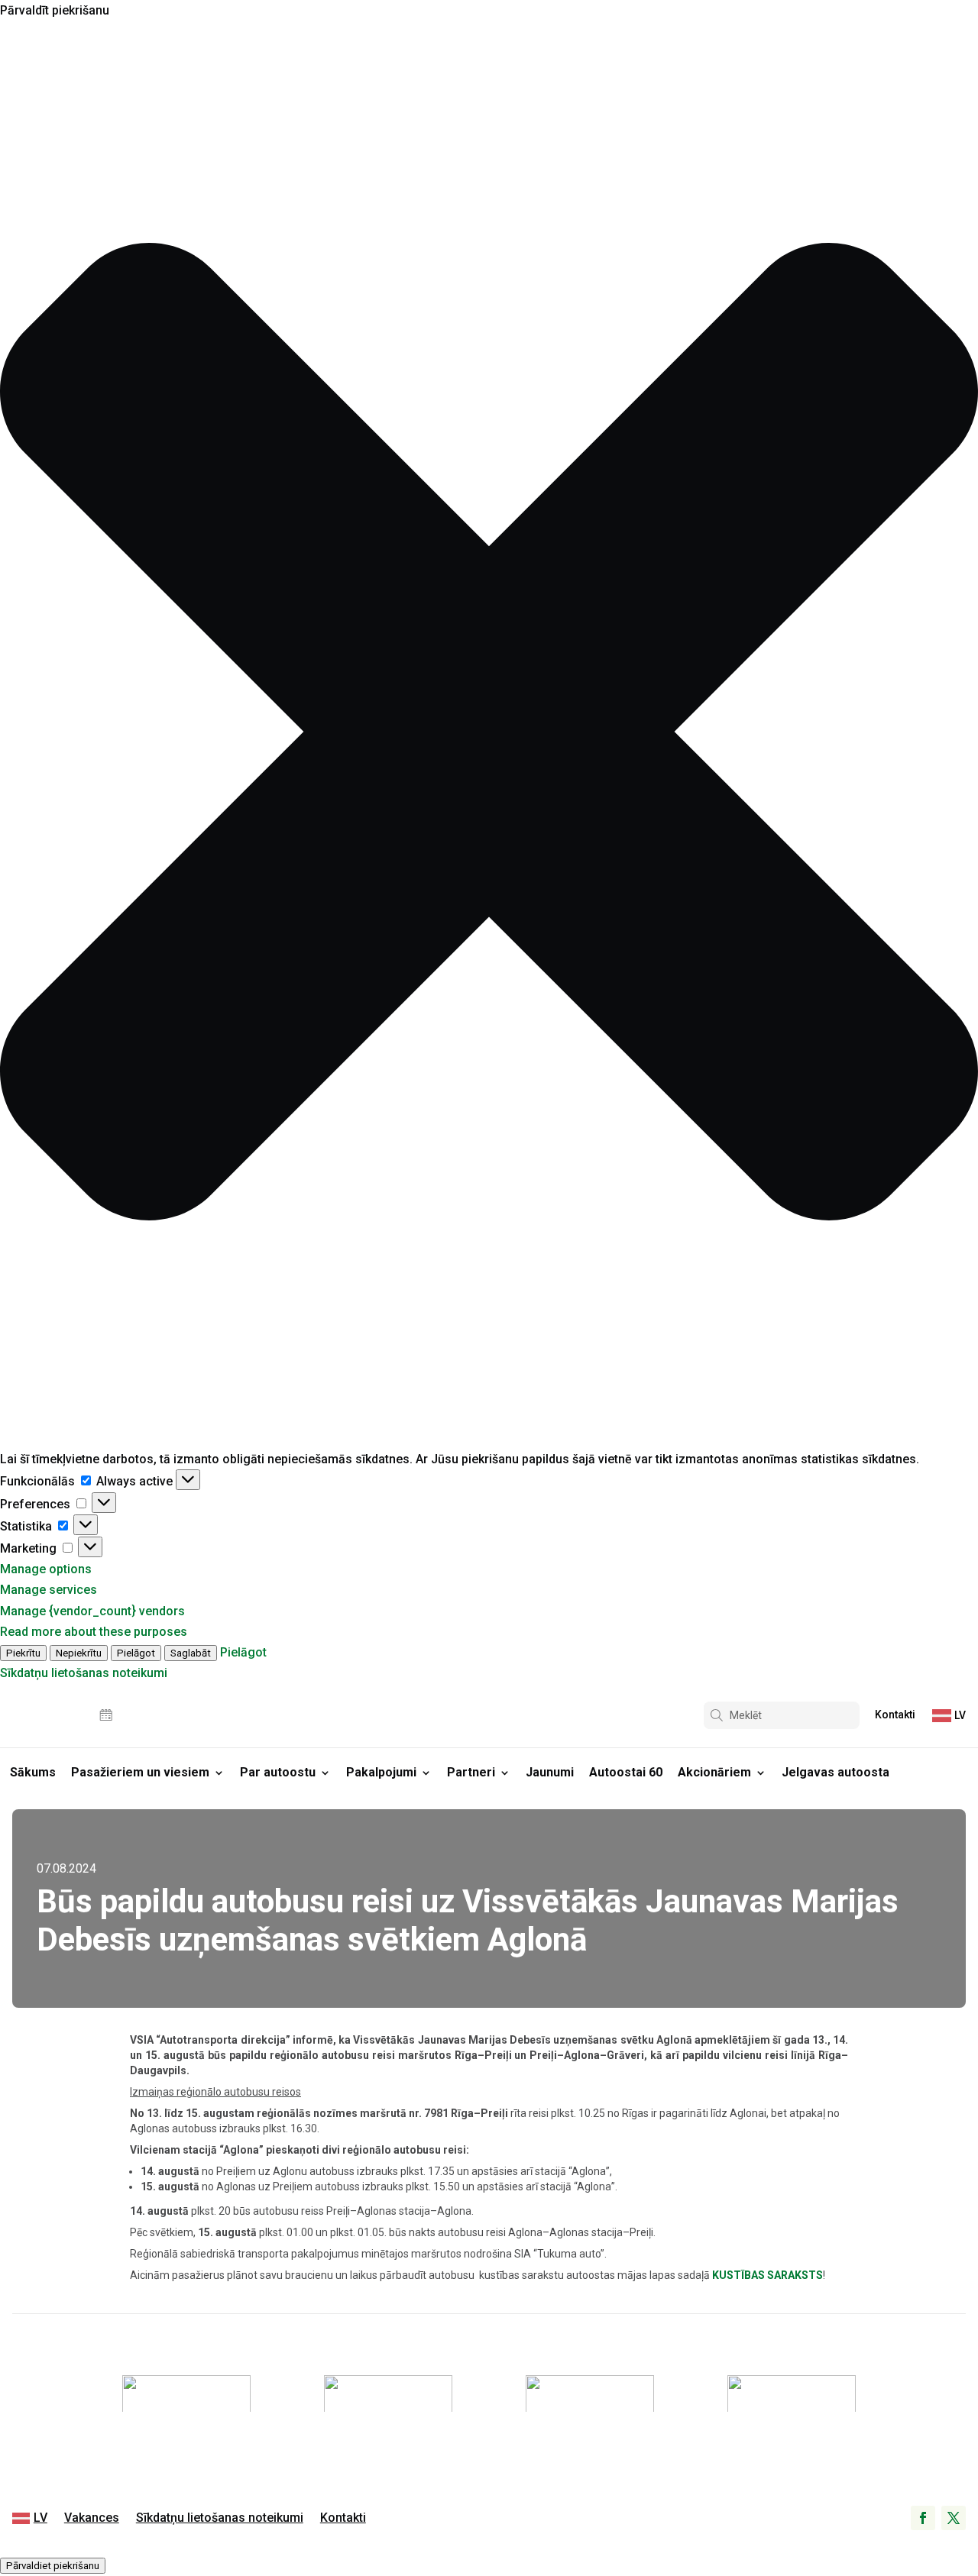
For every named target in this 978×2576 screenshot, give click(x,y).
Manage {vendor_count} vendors (92, 1611)
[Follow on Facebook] (923, 2518)
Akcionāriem (714, 1772)
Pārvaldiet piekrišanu (53, 2566)
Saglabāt (191, 1653)
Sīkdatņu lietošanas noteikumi (84, 1673)
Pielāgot (136, 1653)
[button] (489, 735)
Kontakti (895, 1715)
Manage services (49, 1590)
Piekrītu (23, 1653)
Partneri (471, 1772)
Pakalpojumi (381, 1772)
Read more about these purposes (94, 1632)
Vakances (92, 2519)
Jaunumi (550, 1772)
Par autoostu (278, 1772)
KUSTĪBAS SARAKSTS (768, 2275)
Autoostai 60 (626, 1772)
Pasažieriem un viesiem (140, 1772)
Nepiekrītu (79, 1653)
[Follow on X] (954, 2518)
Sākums (33, 1772)
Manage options (46, 1569)
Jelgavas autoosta (836, 1772)
